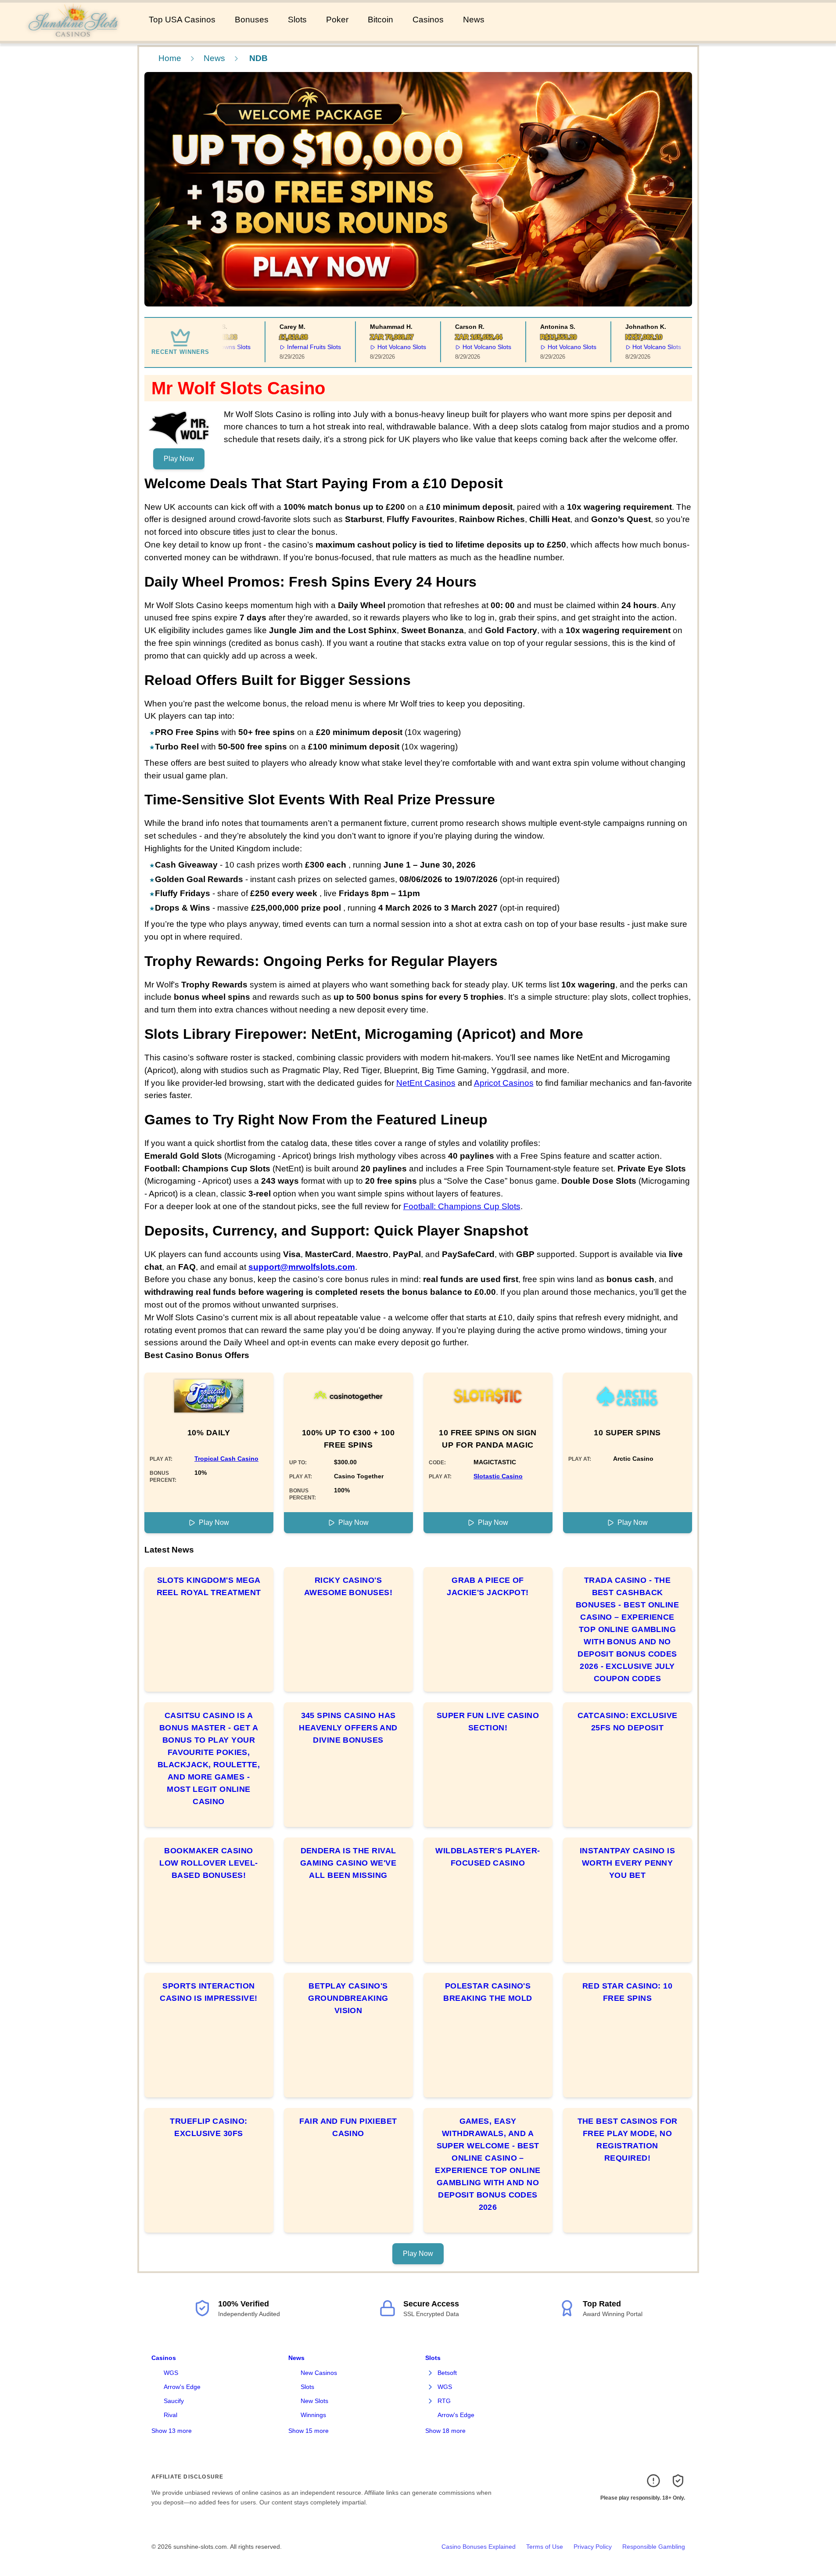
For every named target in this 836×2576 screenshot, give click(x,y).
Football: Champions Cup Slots (462, 1206)
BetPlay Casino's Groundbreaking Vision (348, 1998)
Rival (170, 2415)
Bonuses (252, 20)
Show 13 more (172, 2431)
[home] (73, 35)
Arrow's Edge (182, 2387)
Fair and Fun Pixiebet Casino (348, 2127)
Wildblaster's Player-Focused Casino (488, 1857)
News (474, 20)
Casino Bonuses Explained (479, 2547)
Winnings (313, 2415)
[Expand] (431, 2373)
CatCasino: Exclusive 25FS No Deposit (628, 1722)
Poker (337, 20)
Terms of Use (545, 2547)
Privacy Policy (593, 2547)
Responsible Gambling (654, 2547)
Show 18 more (445, 2431)
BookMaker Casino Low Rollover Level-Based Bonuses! (209, 1863)
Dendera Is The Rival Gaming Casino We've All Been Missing (348, 1863)
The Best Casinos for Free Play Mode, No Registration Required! (628, 2140)
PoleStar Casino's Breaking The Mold (488, 1992)
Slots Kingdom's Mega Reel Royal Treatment (209, 1586)
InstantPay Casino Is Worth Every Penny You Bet (627, 1863)
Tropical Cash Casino (226, 1459)
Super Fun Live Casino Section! (488, 1722)
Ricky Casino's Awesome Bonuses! (348, 1586)
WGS (171, 2373)
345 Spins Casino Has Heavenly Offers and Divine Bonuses (348, 1728)
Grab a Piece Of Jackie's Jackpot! (488, 1586)
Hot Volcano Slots (382, 347)
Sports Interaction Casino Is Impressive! (208, 1992)
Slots (297, 20)
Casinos (428, 20)
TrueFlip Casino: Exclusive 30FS (208, 2127)
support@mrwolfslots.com (302, 1267)
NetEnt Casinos (426, 1083)
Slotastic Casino (498, 1476)
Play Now (179, 459)
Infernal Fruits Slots (294, 347)
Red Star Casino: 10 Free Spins (628, 1992)
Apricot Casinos (504, 1083)
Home (170, 58)
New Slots (314, 2401)
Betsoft (447, 2373)
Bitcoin (380, 20)
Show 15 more (309, 2431)
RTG (444, 2401)
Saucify (174, 2401)
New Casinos (319, 2373)
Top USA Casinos (182, 20)
